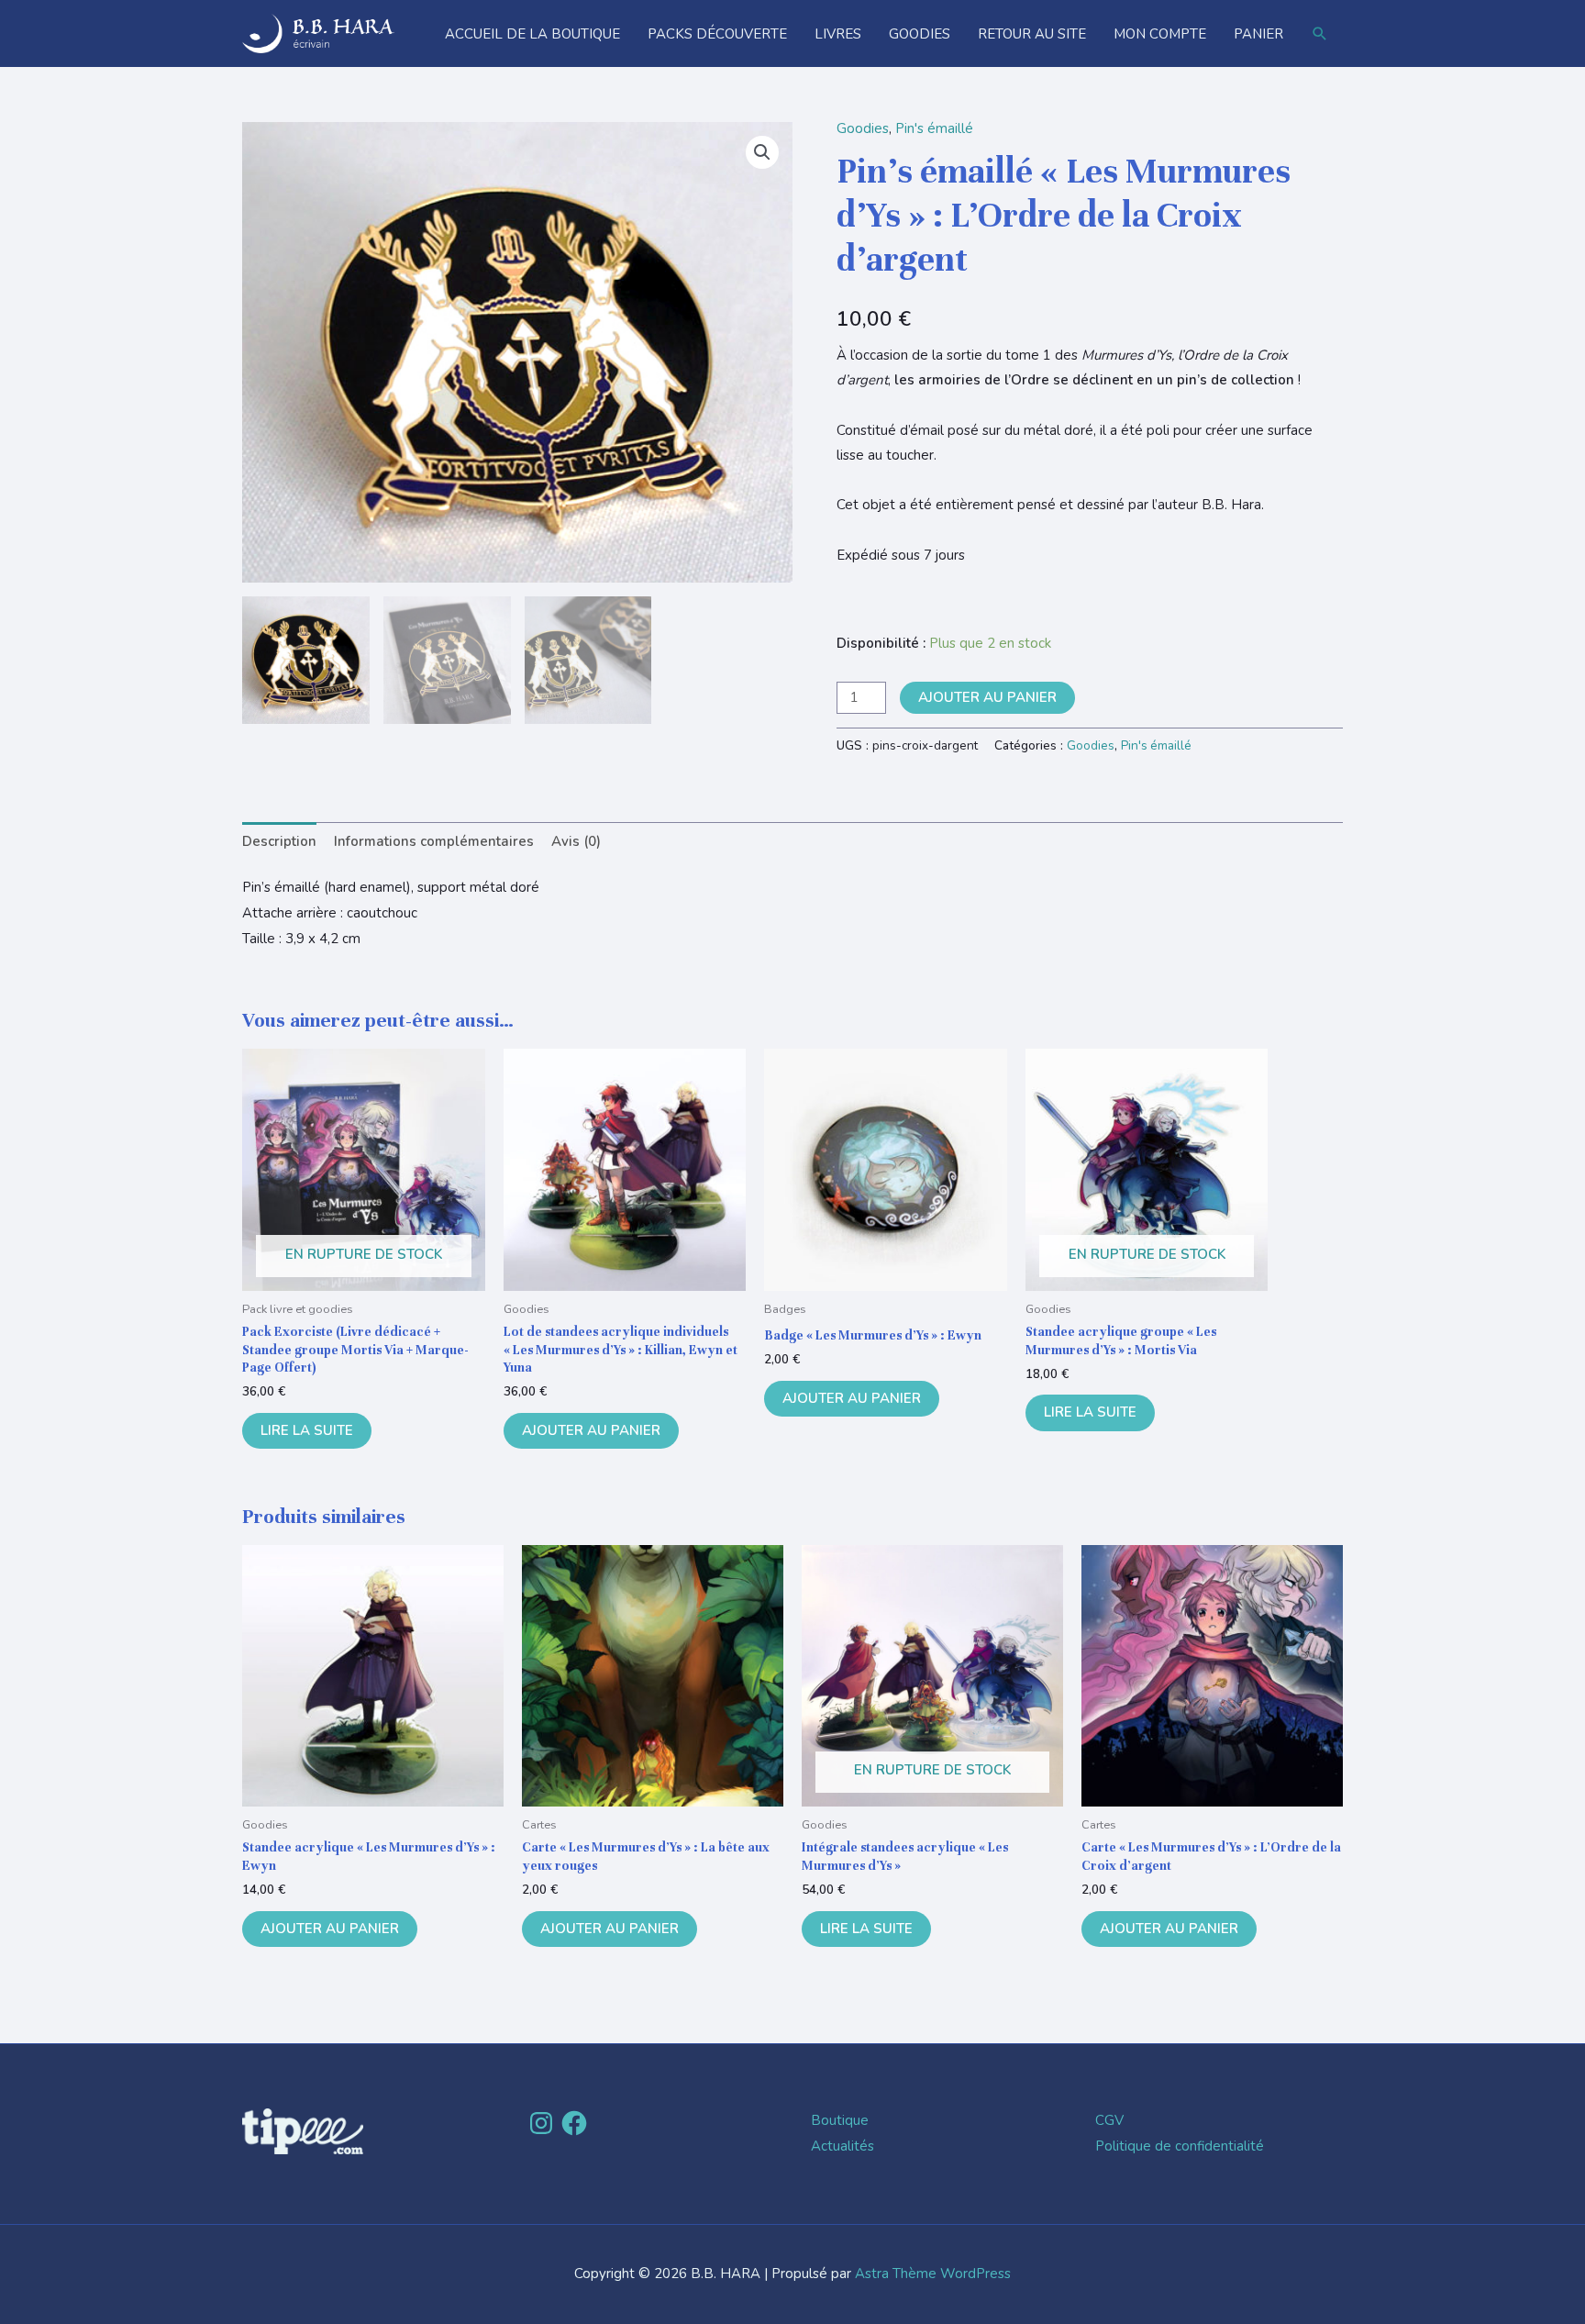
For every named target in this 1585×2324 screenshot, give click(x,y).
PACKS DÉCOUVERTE (717, 34)
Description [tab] (279, 841)
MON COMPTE (1160, 34)
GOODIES (920, 34)
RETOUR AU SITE (1032, 34)
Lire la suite (307, 1430)
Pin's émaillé (934, 128)
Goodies (863, 128)
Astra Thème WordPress (933, 2274)
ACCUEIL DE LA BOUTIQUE (532, 34)
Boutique (840, 2120)
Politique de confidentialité (1180, 2146)
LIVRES (838, 34)
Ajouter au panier (987, 697)
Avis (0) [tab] (576, 841)
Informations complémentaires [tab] (434, 841)
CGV (1109, 2120)
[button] (1320, 34)
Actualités (842, 2146)
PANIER (1258, 34)
